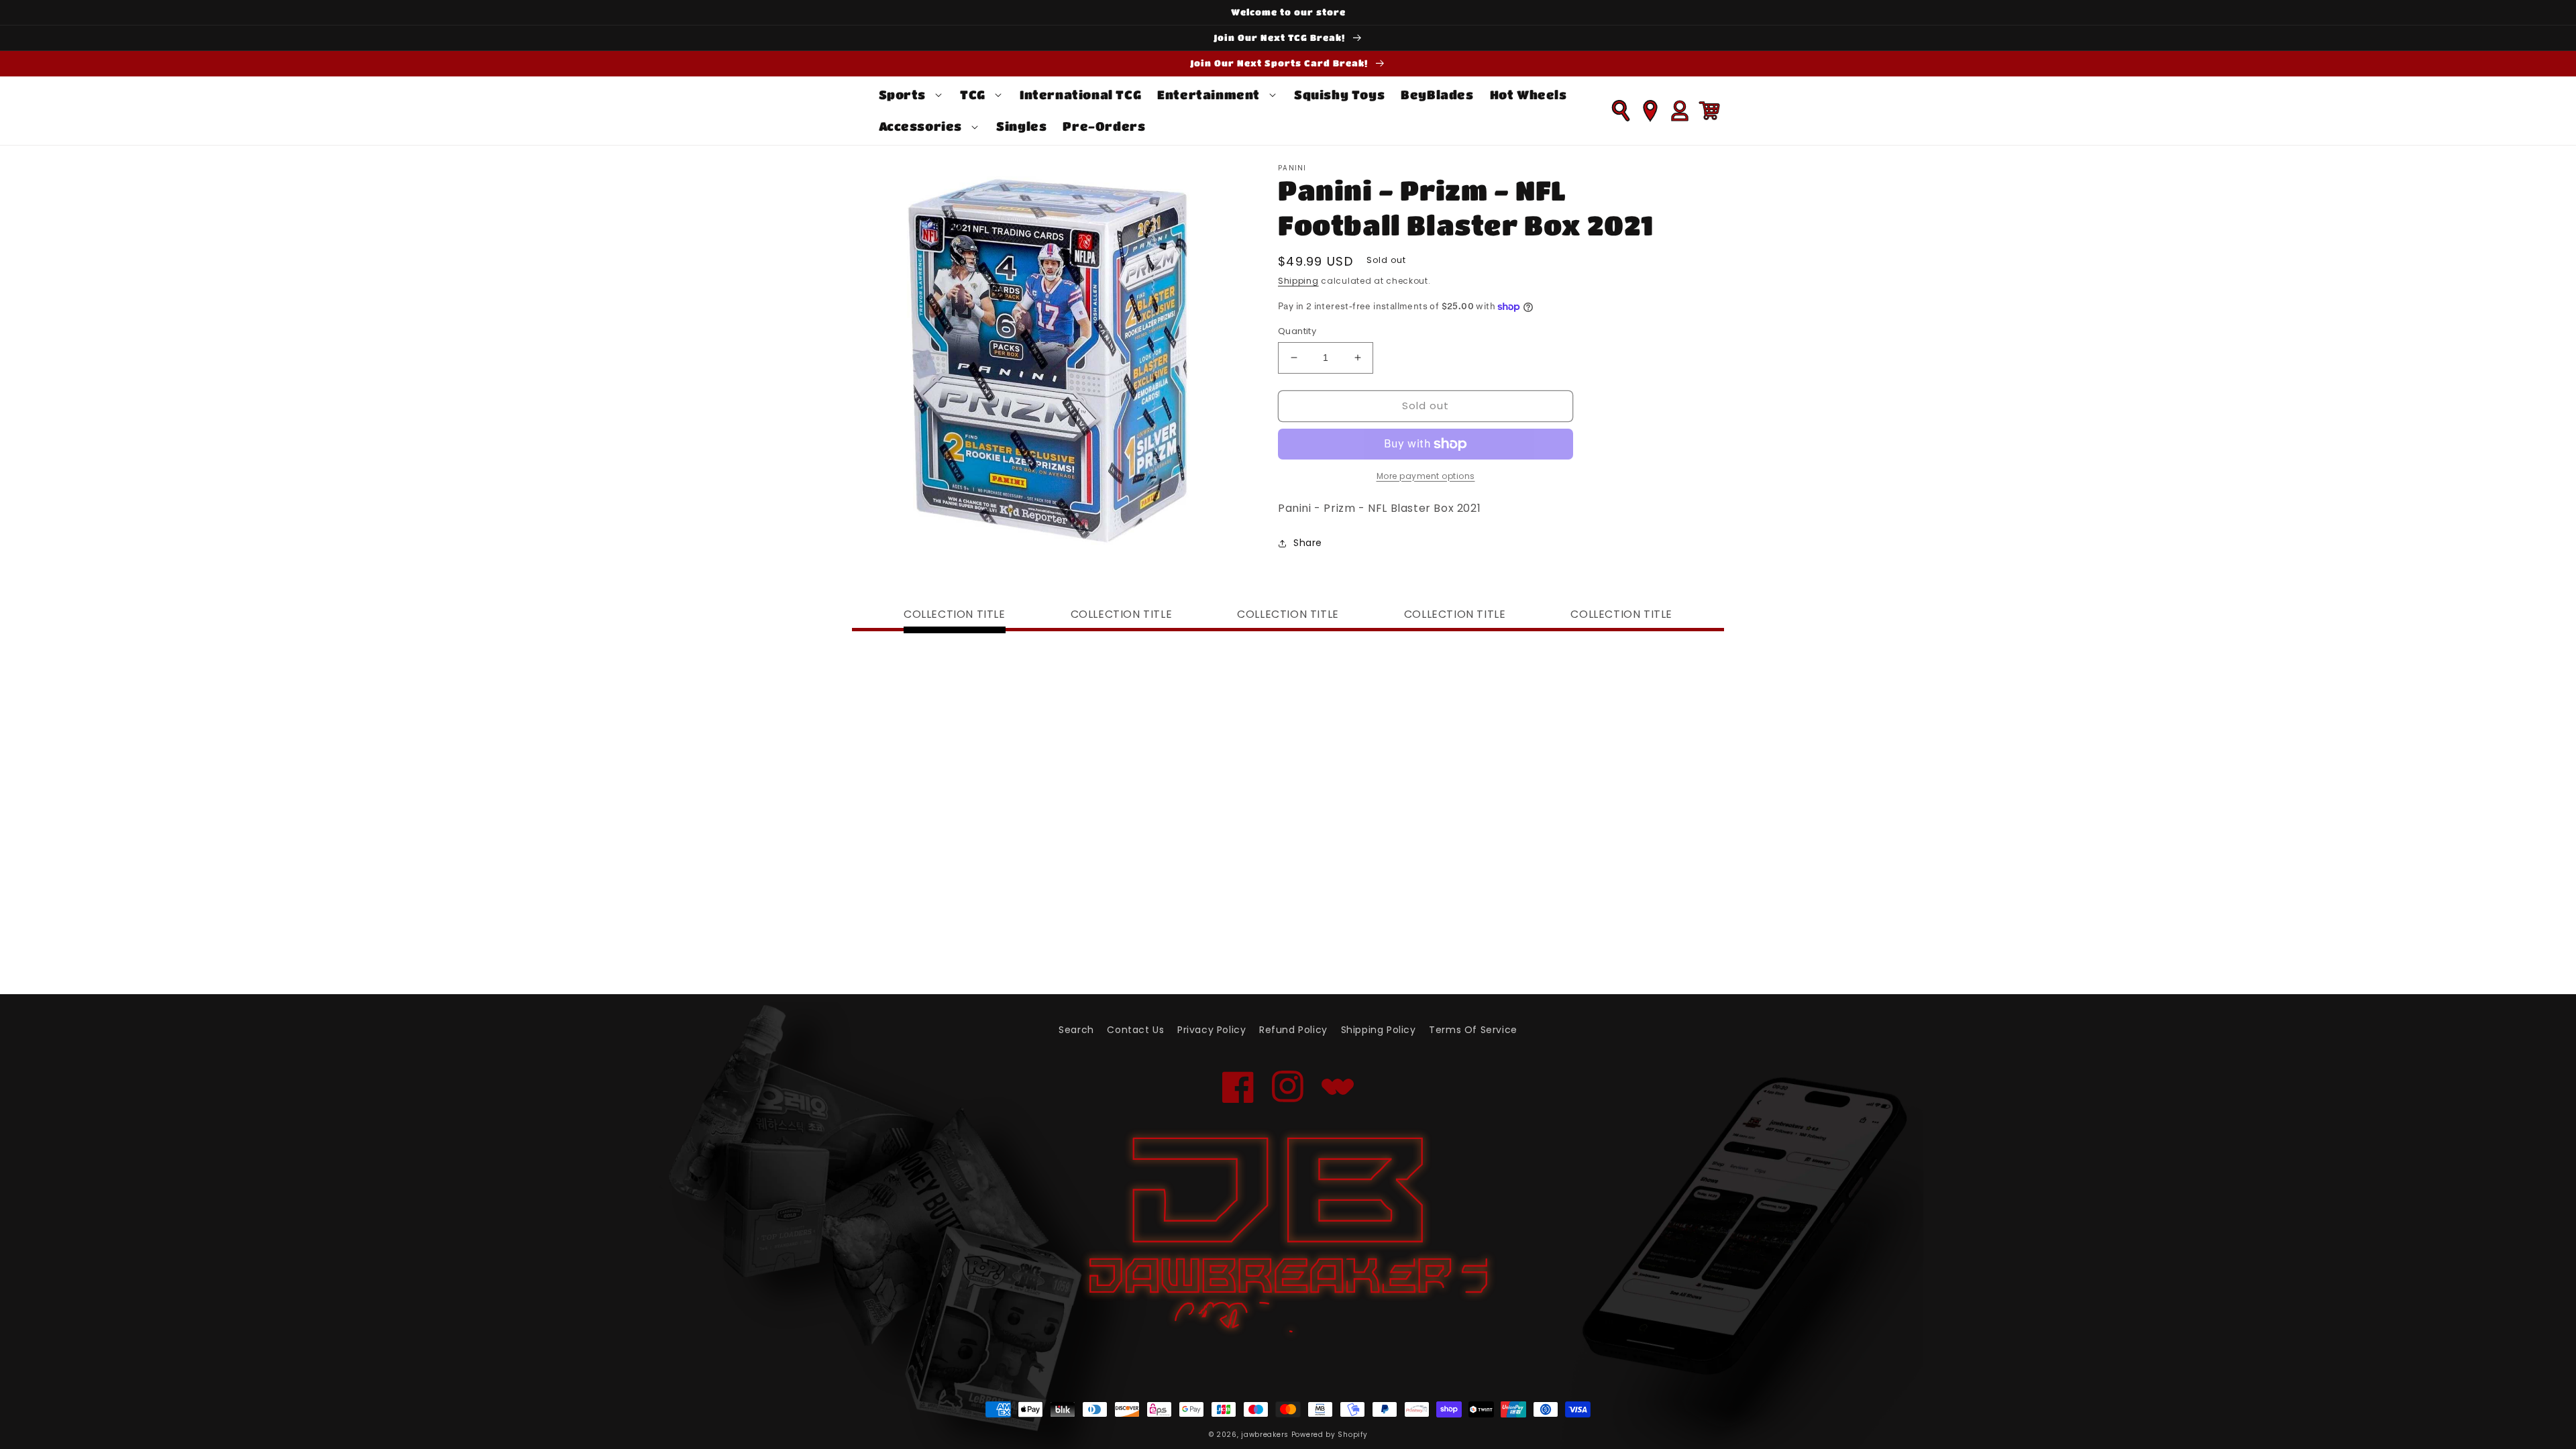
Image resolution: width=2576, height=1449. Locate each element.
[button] (912, 95)
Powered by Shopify (1330, 1435)
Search (1076, 1030)
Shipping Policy (1379, 1030)
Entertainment (1209, 95)
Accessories (921, 126)
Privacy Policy (1212, 1030)
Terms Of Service (1473, 1030)
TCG (973, 95)
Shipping (1298, 281)
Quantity (1297, 331)
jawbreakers (1265, 1435)
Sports (903, 95)
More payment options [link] (1426, 476)
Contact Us (1135, 1030)
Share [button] (1308, 543)
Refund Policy (1293, 1030)
